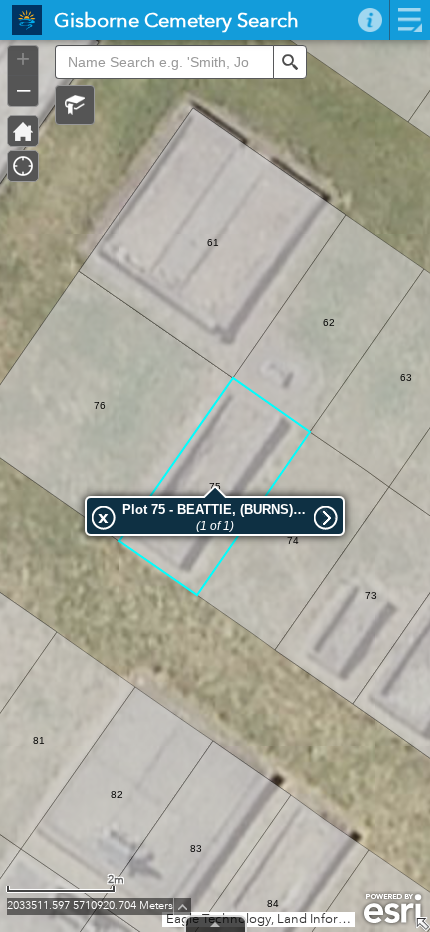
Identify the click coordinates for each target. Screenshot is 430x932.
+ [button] (23, 59)
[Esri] (392, 909)
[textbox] (164, 62)
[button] (75, 105)
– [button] (23, 89)
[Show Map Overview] (422, 924)
